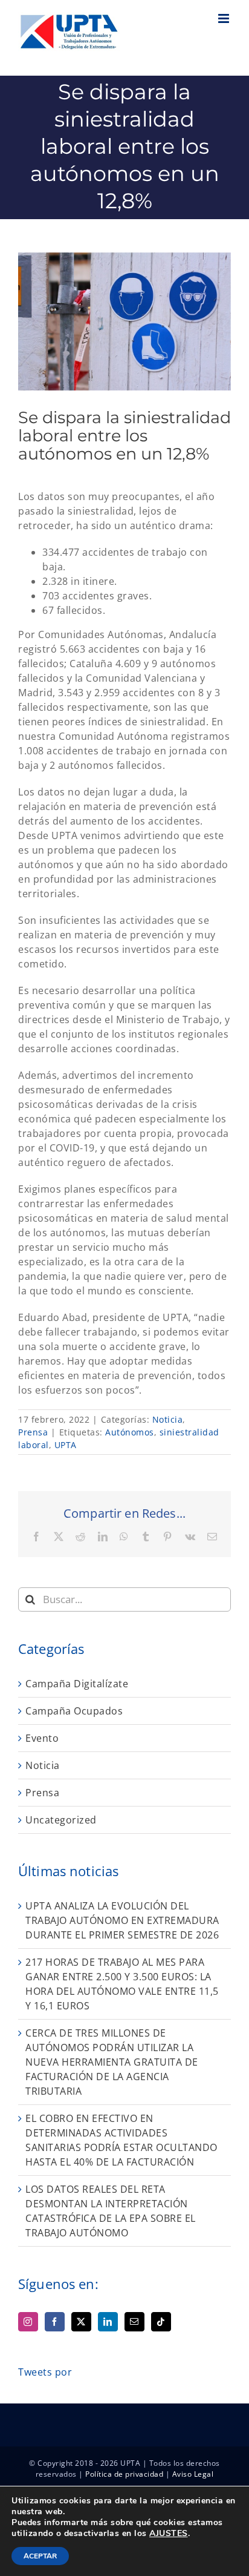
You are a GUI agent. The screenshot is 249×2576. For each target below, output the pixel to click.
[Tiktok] (161, 2322)
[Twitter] (81, 2322)
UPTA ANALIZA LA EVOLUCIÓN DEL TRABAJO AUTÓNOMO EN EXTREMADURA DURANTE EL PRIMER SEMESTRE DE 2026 (122, 1920)
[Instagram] (28, 2322)
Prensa (33, 1432)
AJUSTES (169, 2534)
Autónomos (130, 1432)
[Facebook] (55, 2322)
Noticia (168, 1419)
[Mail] (134, 2322)
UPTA (66, 1445)
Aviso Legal (193, 2474)
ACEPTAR (40, 2556)
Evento (42, 1738)
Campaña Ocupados (74, 1711)
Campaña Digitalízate (77, 1684)
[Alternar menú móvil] (225, 18)
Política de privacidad (124, 2474)
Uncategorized (61, 1820)
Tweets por (45, 2372)
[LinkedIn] (108, 2322)
